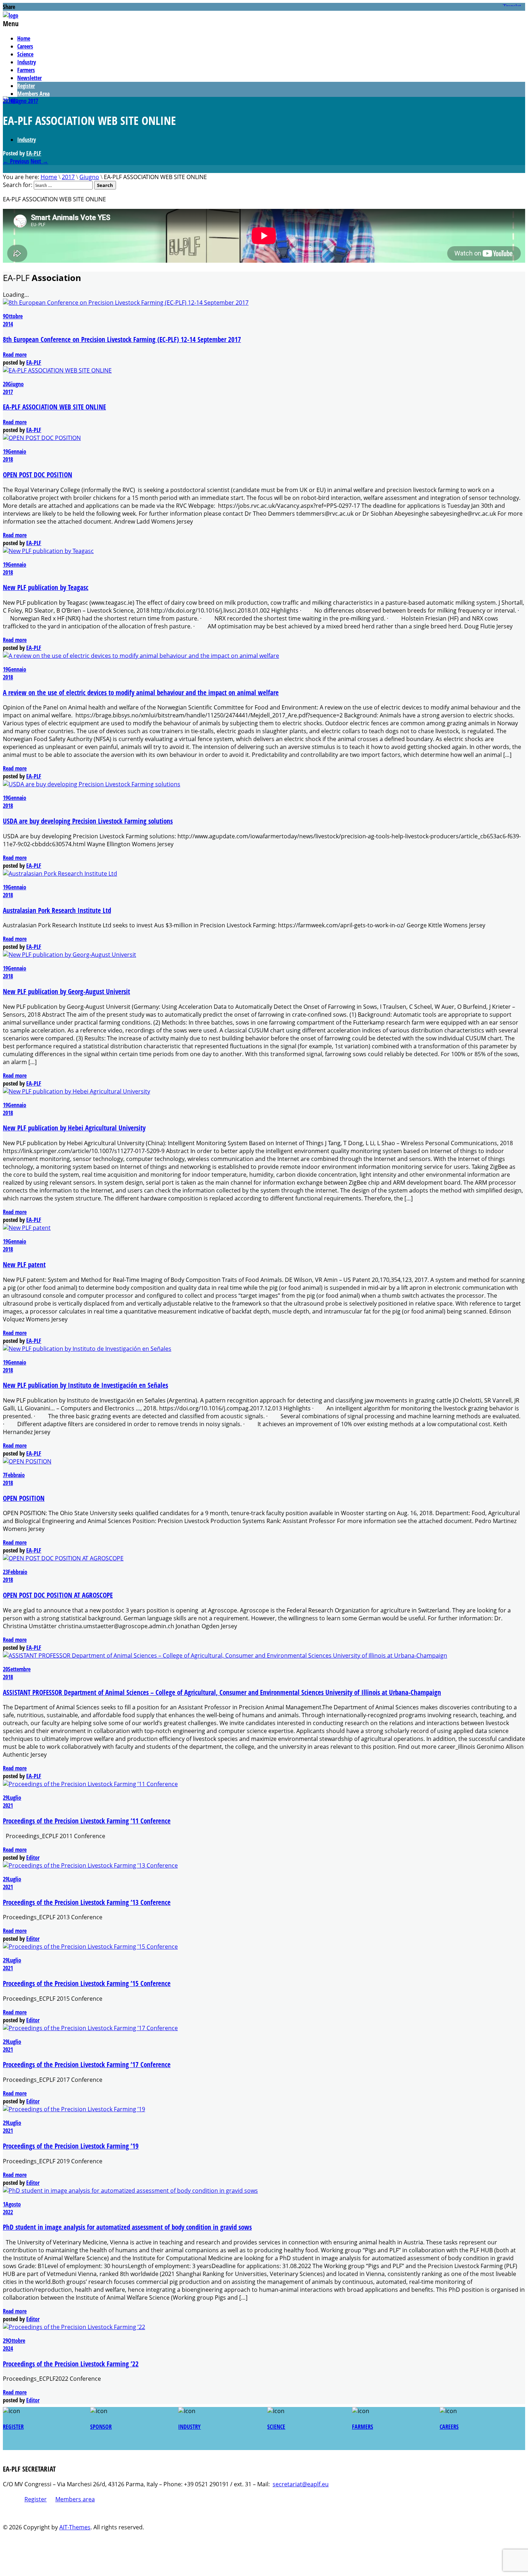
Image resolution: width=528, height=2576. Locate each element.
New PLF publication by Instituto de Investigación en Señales (85, 1385)
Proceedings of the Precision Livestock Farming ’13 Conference (87, 1902)
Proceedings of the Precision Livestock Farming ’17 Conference (87, 2064)
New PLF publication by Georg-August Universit (66, 991)
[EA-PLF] (11, 15)
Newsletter (29, 78)
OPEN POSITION (24, 1498)
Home (24, 38)
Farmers (26, 70)
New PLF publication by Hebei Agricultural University (74, 1128)
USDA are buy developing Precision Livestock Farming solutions (88, 821)
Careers (25, 46)
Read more (15, 355)
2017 (33, 101)
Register (26, 86)
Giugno (19, 101)
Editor (33, 1858)
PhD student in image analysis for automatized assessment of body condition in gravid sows (127, 2227)
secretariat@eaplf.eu (301, 2484)
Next (39, 161)
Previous (16, 161)
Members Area (33, 94)
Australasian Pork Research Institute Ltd (57, 910)
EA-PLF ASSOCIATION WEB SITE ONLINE (54, 407)
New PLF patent (24, 1264)
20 (6, 101)
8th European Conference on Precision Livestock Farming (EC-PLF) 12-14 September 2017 (122, 339)
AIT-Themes (75, 2527)
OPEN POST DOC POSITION (38, 475)
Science (25, 54)
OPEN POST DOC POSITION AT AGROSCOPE (58, 1595)
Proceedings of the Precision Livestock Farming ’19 (71, 2146)
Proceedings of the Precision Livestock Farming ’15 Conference (87, 1983)
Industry (27, 62)
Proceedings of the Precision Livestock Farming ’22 (71, 2364)
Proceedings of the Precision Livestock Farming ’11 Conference (87, 1821)
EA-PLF (34, 153)
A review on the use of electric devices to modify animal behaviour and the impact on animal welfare (141, 692)
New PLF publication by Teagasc (46, 587)
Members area (75, 2499)
